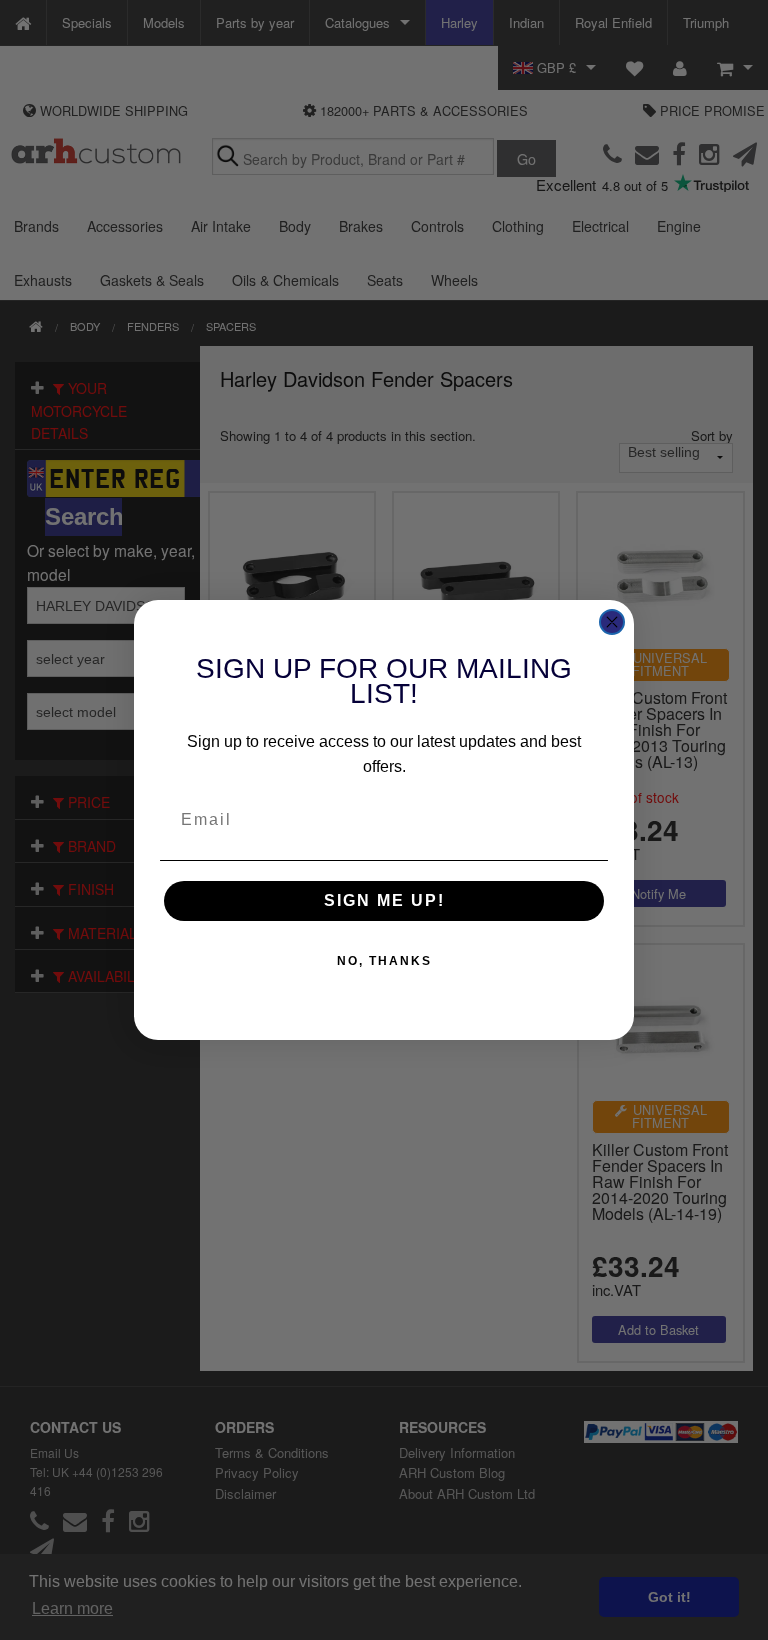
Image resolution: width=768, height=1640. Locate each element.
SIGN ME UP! (384, 900)
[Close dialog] (612, 622)
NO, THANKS (384, 961)
